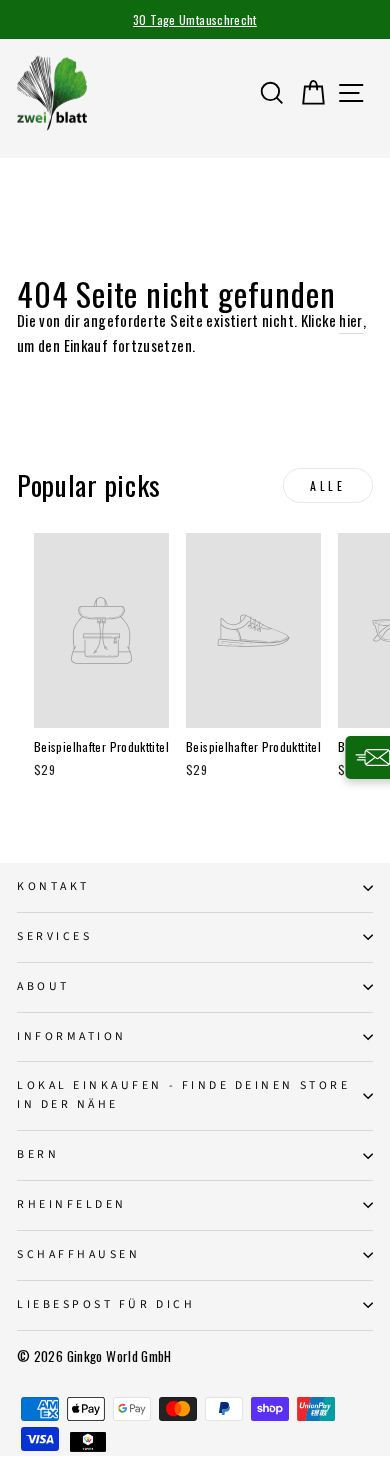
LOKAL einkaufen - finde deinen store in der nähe (183, 1095)
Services (54, 936)
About (43, 986)
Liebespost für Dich (106, 1304)
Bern (38, 1154)
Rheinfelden (72, 1204)
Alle (327, 485)
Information (72, 1036)
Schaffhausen (78, 1254)
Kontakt (53, 886)
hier (350, 320)
